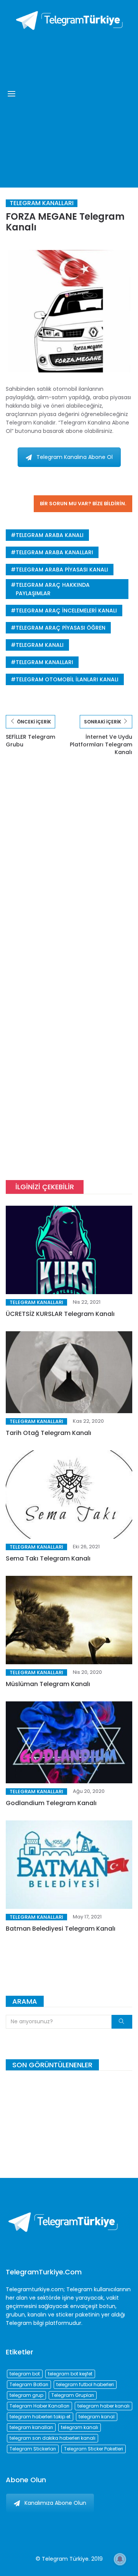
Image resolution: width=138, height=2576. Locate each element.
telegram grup (26, 2395)
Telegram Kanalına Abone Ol (75, 457)
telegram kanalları (44, 662)
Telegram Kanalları (42, 203)
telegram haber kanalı (103, 2406)
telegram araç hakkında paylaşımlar (53, 589)
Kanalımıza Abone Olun (55, 2503)
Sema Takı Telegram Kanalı (48, 1558)
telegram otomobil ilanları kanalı (67, 679)
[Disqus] (69, 875)
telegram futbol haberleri (85, 2384)
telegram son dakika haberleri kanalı (53, 2438)
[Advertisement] (69, 107)
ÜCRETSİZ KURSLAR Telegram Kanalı (60, 1314)
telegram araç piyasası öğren (61, 628)
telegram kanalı (40, 645)
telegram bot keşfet (70, 2374)
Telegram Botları (29, 2384)
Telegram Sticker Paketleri (94, 2449)
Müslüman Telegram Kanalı (48, 1684)
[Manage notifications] (120, 2559)
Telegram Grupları (73, 2395)
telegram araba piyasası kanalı (62, 570)
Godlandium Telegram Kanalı (51, 1803)
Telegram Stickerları (33, 2449)
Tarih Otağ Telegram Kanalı (48, 1433)
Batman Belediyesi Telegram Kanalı (61, 1929)
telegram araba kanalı (50, 535)
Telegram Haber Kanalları (39, 2406)
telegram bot (25, 2374)
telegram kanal (97, 2417)
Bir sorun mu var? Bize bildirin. (83, 504)
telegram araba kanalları (54, 552)
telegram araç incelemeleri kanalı (66, 611)
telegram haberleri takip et (40, 2417)
